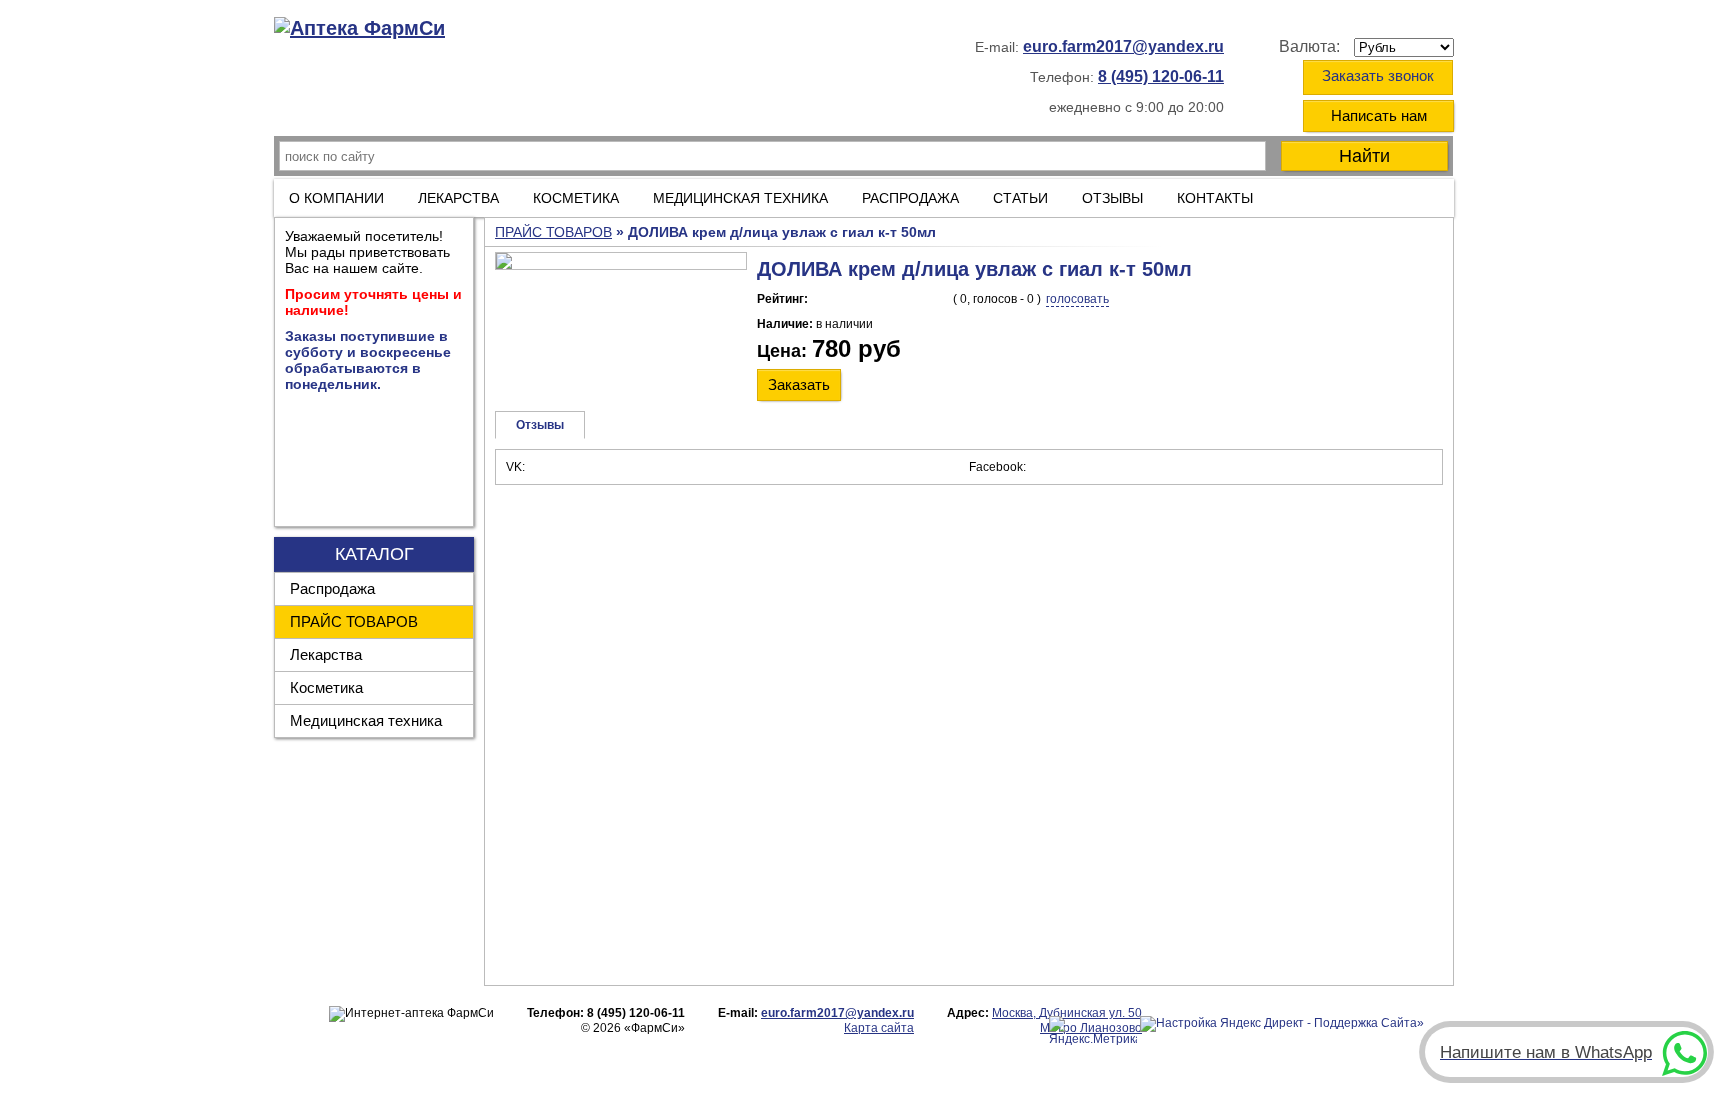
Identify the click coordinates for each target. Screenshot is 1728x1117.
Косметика (326, 687)
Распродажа (332, 588)
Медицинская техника (366, 720)
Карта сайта (879, 1028)
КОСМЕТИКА (576, 198)
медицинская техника (740, 198)
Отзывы (1112, 198)
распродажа (910, 198)
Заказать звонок (1378, 75)
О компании (336, 198)
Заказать (799, 384)
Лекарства (458, 198)
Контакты (1215, 198)
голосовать (1077, 299)
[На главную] (359, 28)
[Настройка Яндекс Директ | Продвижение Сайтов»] (1282, 1024)
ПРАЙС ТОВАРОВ (354, 621)
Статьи (1020, 198)
